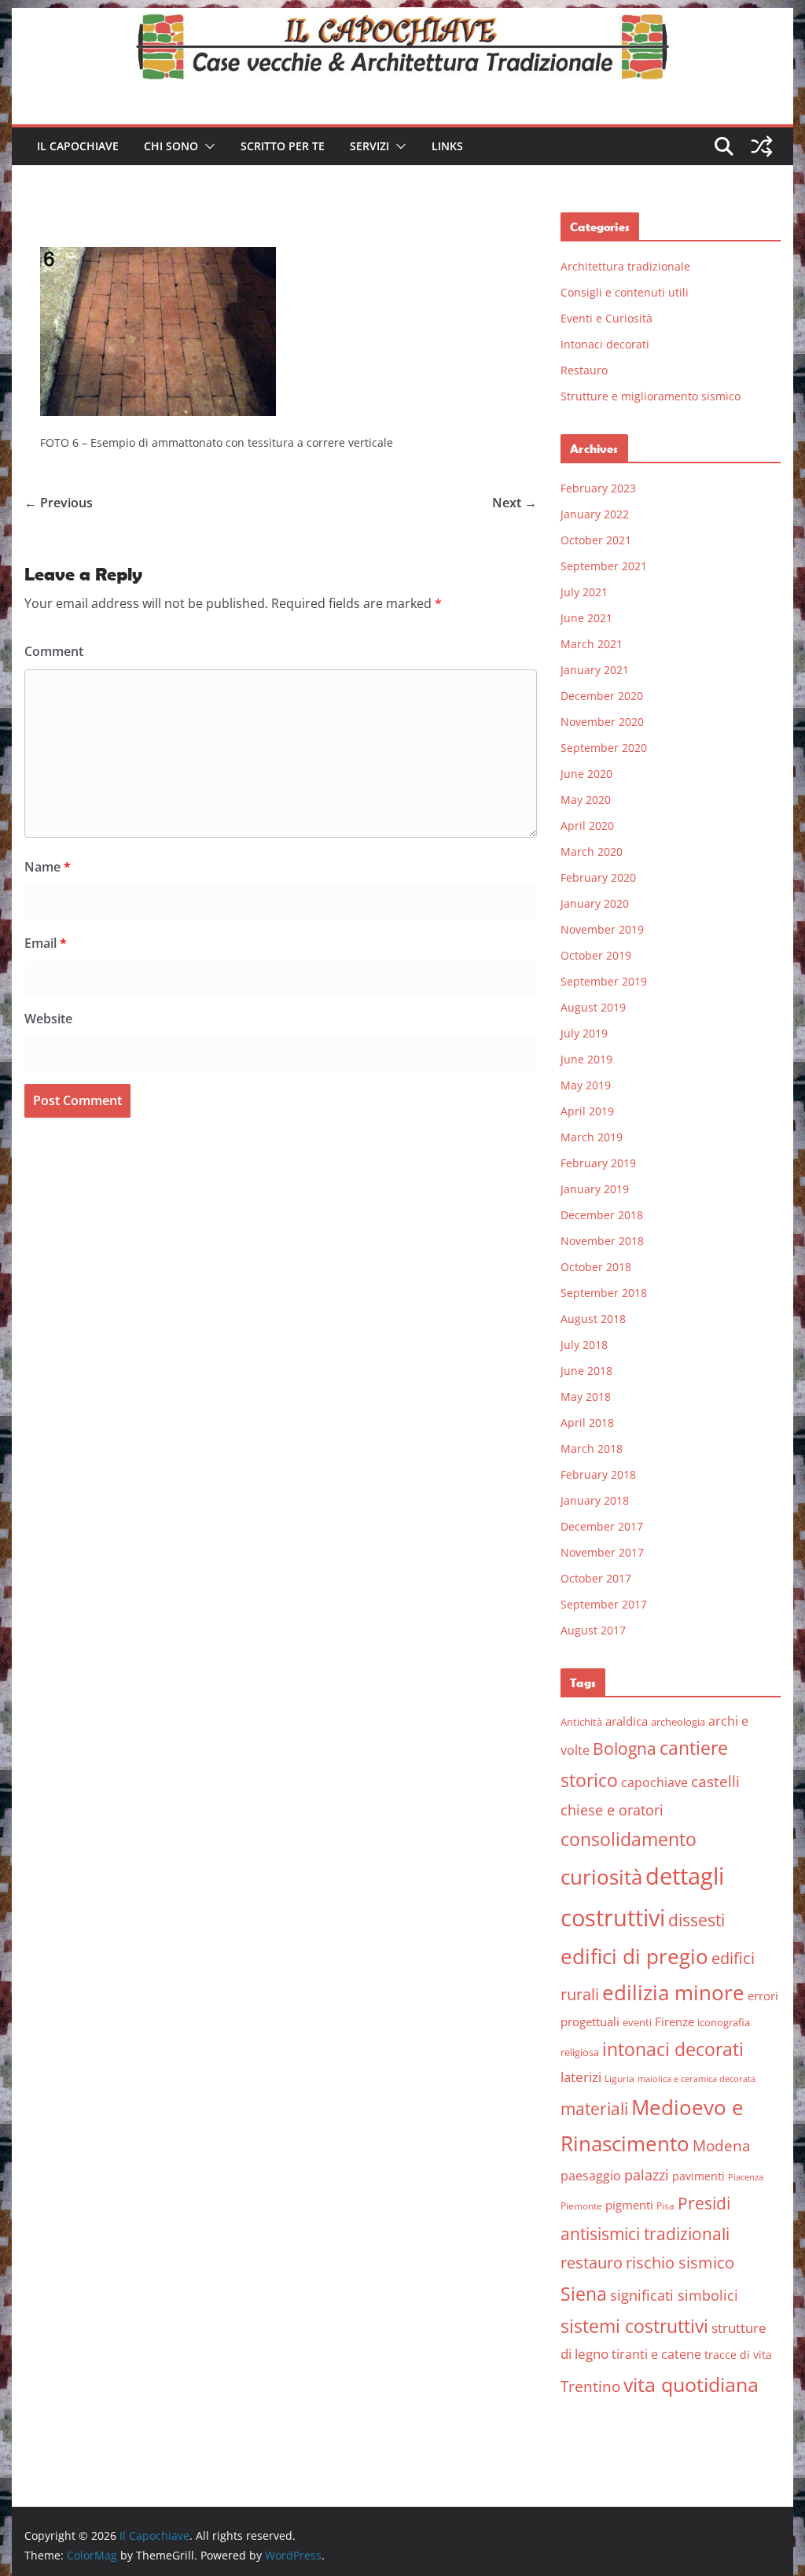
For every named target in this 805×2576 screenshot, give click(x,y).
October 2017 (596, 1578)
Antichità (581, 1722)
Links (447, 146)
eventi (637, 2022)
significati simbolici (674, 2295)
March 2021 (592, 644)
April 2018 (587, 1423)
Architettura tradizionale (625, 266)
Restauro (584, 370)
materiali (594, 2108)
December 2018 (602, 1215)
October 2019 (596, 955)
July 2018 (584, 1345)
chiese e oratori (612, 1810)
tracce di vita (738, 2355)
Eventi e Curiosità (607, 318)
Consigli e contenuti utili (625, 292)
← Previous (59, 503)
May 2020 (586, 800)
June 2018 (586, 1371)
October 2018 (596, 1267)
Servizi (369, 146)
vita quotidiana (691, 2384)
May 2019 (586, 1085)
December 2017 (602, 1526)
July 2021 (584, 592)
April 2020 (587, 825)
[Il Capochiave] (402, 19)
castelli (715, 1782)
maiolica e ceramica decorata (697, 2079)
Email (46, 943)
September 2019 (604, 981)
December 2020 (602, 696)
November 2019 (602, 929)
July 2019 (584, 1033)
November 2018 (602, 1241)
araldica (627, 1721)
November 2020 (602, 722)
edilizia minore (673, 1993)
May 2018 (586, 1397)
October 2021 (596, 540)
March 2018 (592, 1448)
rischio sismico (680, 2263)
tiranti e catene (656, 2354)
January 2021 (595, 670)
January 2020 (595, 903)
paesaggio (591, 2175)
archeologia (678, 1722)
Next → (515, 503)
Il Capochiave (78, 146)
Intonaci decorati (605, 344)
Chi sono (171, 146)
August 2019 (593, 1007)
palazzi (647, 2175)
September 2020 (604, 748)
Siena (584, 2294)
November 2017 (602, 1552)
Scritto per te (283, 146)
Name (48, 867)
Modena (722, 2145)
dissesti (697, 1920)
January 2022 (595, 514)
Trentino (590, 2386)
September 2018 (604, 1293)
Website (48, 1019)
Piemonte (581, 2206)
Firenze (675, 2021)
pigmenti (629, 2205)
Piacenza (746, 2177)
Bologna (625, 1749)
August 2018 (593, 1319)
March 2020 (592, 851)
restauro (592, 2263)
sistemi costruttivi (634, 2326)
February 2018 (598, 1474)
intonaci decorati (673, 2049)
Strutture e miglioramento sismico (651, 396)
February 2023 (598, 488)
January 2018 (595, 1500)
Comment (54, 651)
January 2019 (595, 1189)
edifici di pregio (634, 1956)
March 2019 (592, 1137)
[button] (207, 146)
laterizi (581, 2077)
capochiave (654, 1782)
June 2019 (586, 1059)
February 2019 (598, 1163)
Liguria (619, 2078)
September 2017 (604, 1604)
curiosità (601, 1877)
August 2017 (593, 1630)
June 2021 (586, 618)
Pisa (665, 2206)
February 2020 (598, 877)
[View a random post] (762, 146)
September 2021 (604, 566)
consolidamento (629, 1839)
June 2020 (586, 774)
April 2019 (587, 1111)
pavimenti (698, 2176)
